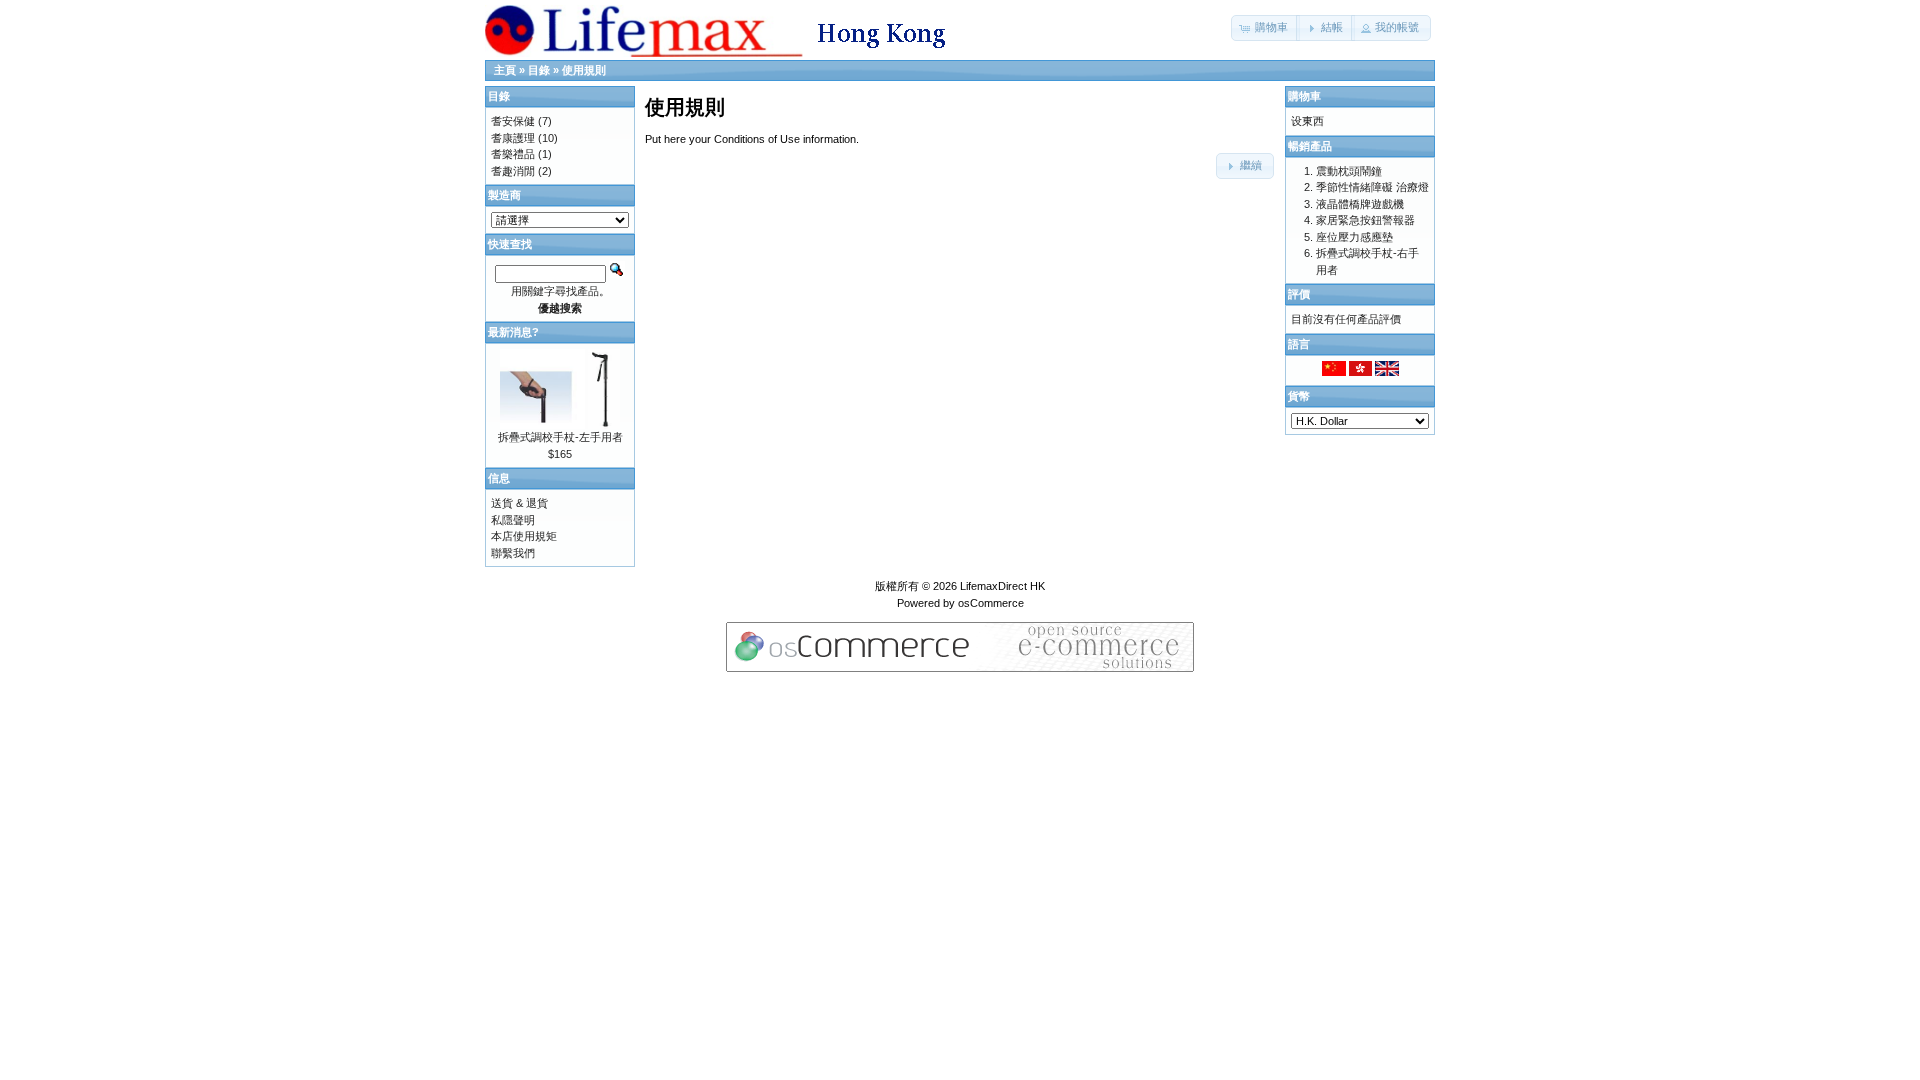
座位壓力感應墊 (1354, 237)
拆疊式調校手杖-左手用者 (560, 437)
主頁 (505, 70)
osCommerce (991, 603)
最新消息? (513, 332)
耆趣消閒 (513, 171)
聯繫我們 (513, 553)
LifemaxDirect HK (1002, 586)
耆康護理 (513, 138)
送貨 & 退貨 (519, 503)
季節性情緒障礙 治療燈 (1372, 187)
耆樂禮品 (513, 154)
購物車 (1304, 96)
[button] (1265, 28)
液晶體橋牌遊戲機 (1360, 204)
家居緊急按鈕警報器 (1365, 220)
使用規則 (584, 70)
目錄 (539, 70)
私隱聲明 (513, 520)
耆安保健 (513, 121)
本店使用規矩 (524, 536)
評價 (1299, 294)
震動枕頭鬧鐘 (1349, 171)
